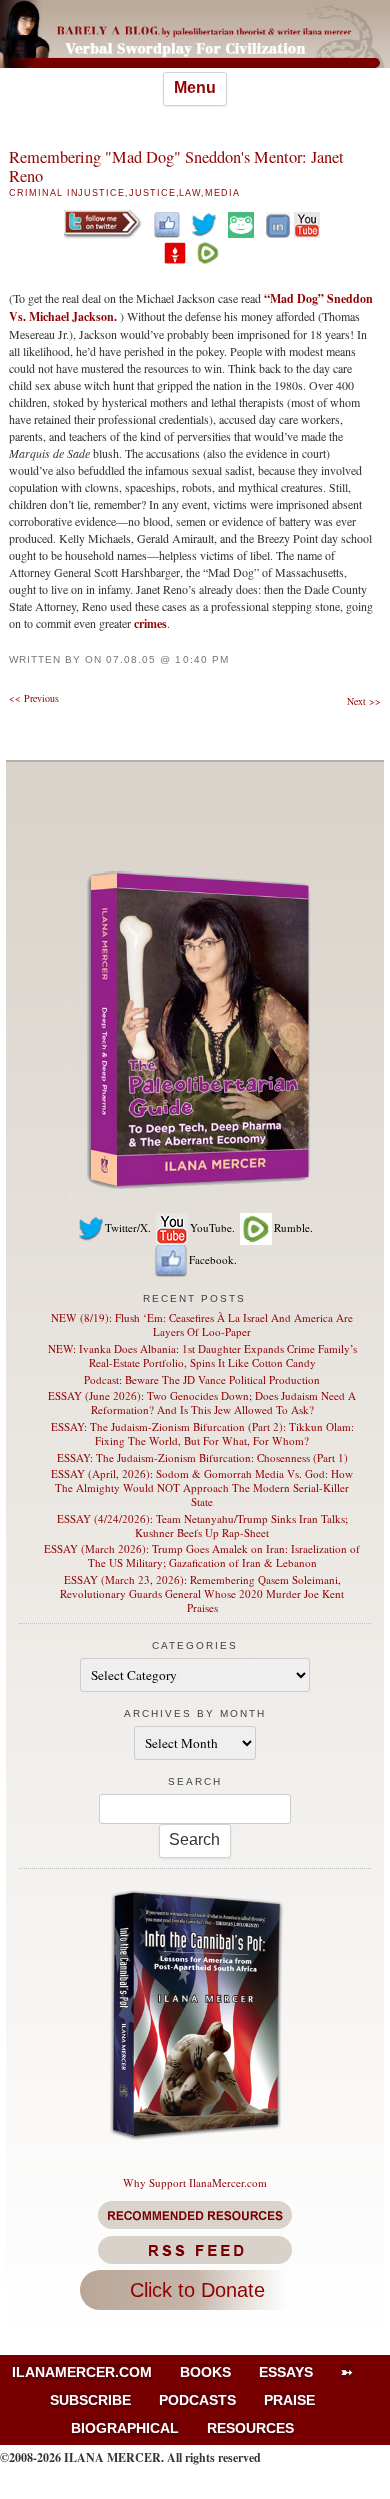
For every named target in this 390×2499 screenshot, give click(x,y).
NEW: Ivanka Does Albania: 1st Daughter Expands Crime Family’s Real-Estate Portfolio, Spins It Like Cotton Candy (202, 1355)
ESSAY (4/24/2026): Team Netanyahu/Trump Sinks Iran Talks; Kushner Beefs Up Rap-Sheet (202, 1525)
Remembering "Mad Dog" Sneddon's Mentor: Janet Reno (176, 167)
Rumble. (293, 1227)
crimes (150, 623)
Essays (286, 2372)
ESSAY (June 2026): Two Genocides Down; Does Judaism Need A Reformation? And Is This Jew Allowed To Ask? (202, 1402)
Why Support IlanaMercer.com (195, 2182)
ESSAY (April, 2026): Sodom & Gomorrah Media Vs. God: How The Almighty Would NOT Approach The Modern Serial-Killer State (202, 1487)
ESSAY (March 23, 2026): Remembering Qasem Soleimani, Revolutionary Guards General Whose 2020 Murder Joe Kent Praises (202, 1593)
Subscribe (90, 2400)
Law (190, 193)
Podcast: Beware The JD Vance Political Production (202, 1379)
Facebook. (213, 1259)
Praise (289, 2400)
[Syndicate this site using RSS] (195, 2250)
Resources (250, 2428)
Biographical (125, 2428)
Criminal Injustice (67, 193)
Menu (195, 87)
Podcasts (197, 2400)
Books (205, 2372)
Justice (152, 193)
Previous (34, 698)
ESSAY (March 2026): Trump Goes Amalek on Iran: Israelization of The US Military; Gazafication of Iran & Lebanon (202, 1555)
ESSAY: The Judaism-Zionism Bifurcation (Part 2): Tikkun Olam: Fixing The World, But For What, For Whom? (202, 1433)
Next (364, 701)
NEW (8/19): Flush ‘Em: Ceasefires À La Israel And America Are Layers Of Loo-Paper (202, 1324)
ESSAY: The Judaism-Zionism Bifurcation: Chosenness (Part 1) (202, 1457)
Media (222, 193)
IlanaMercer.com (82, 2372)
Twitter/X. (128, 1227)
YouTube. (212, 1227)
